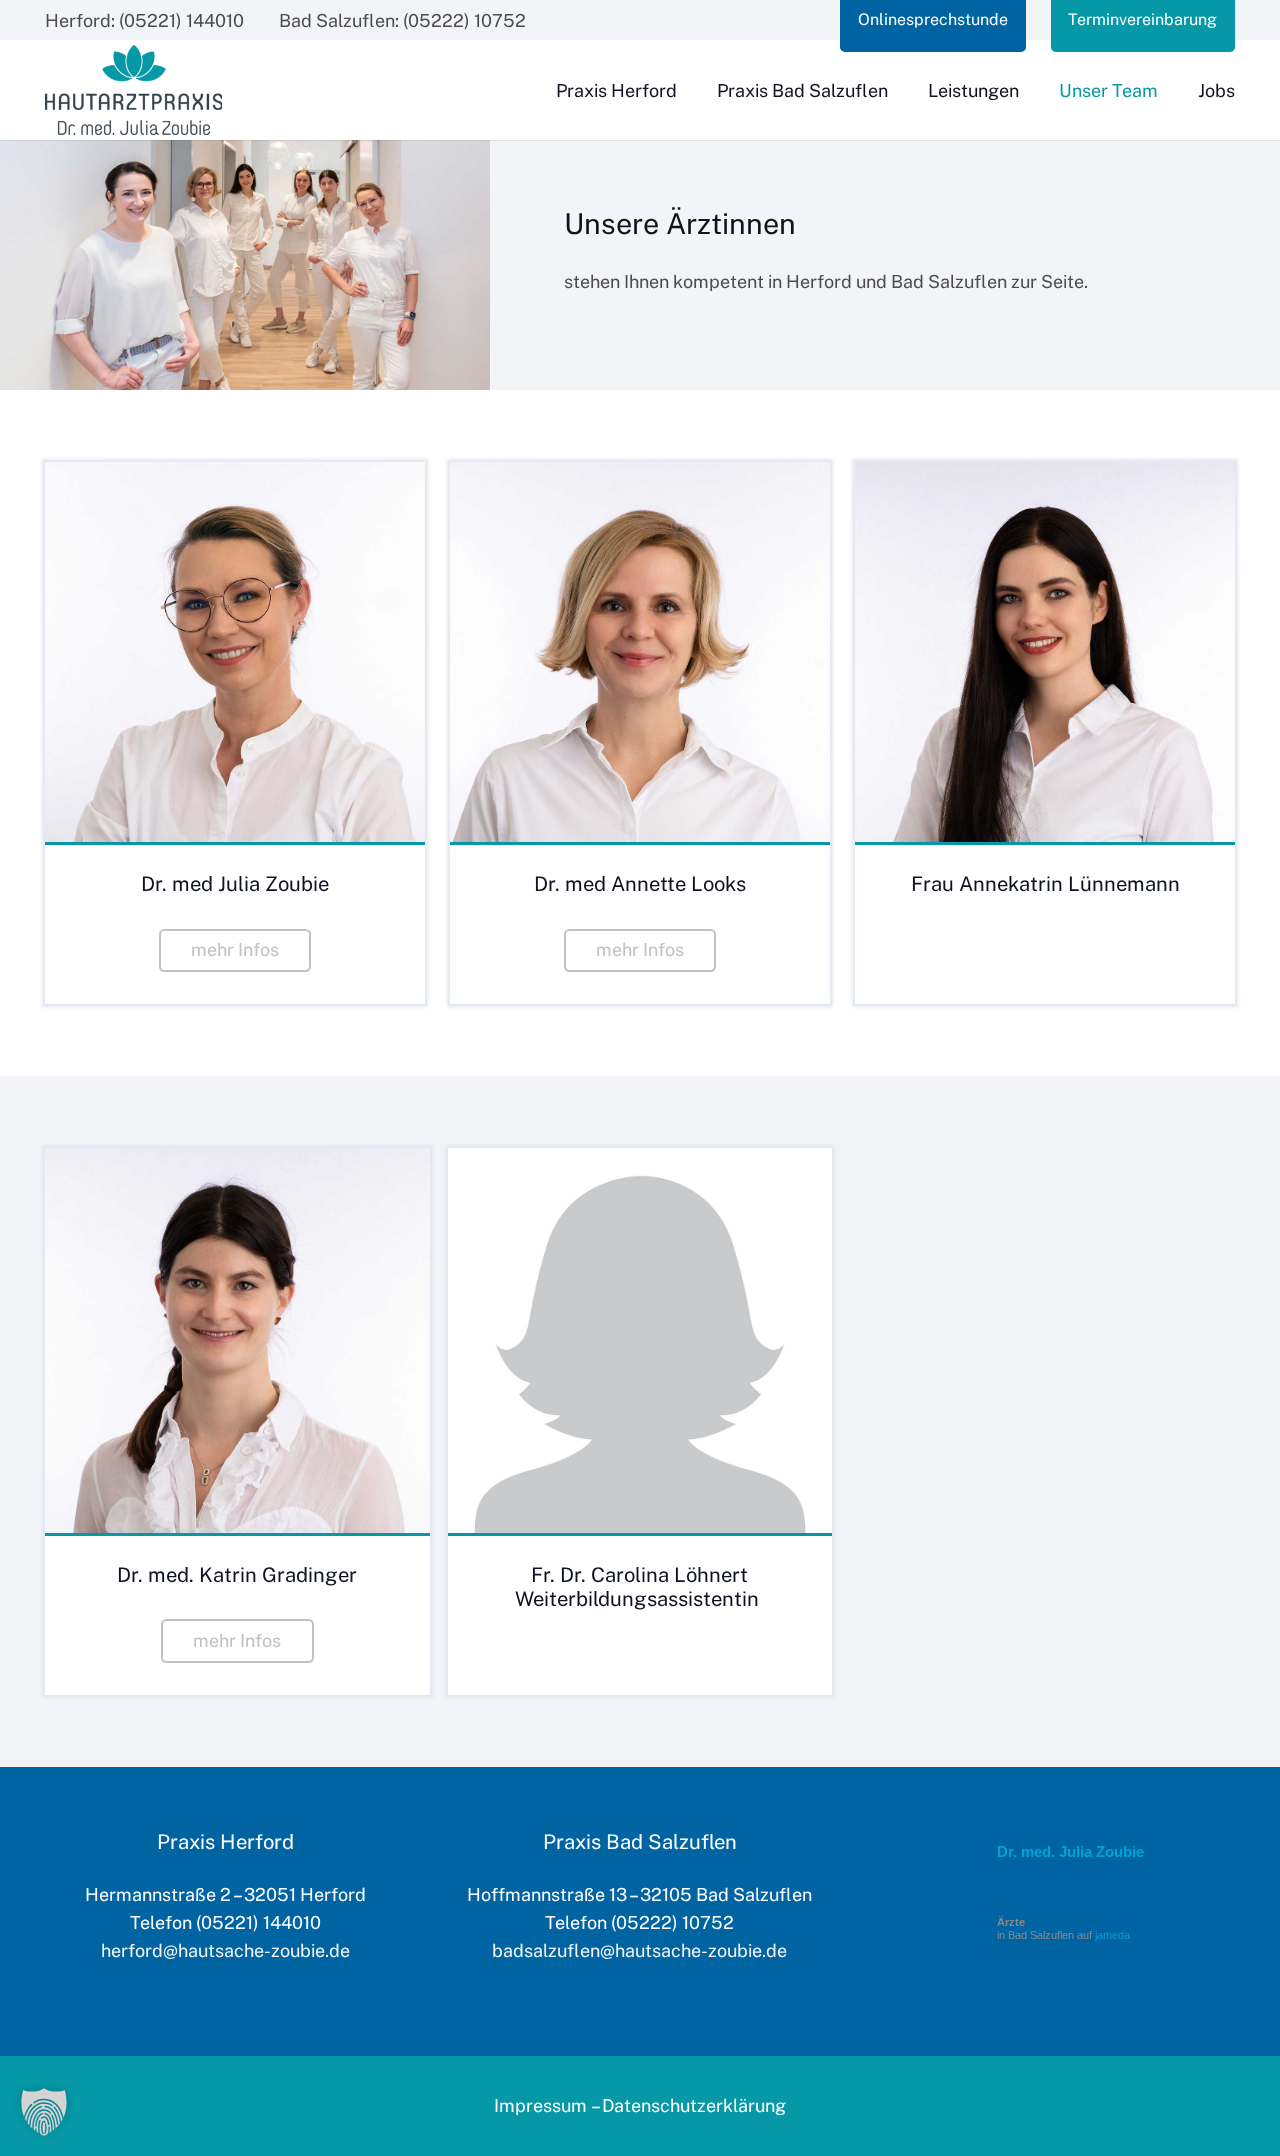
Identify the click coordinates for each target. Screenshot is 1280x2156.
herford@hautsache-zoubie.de (225, 1950)
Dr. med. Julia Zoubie (1070, 1851)
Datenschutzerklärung (694, 2105)
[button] (44, 2112)
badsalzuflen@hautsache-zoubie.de (639, 1950)
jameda (1112, 1935)
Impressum (540, 2105)
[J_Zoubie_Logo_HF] (133, 90)
